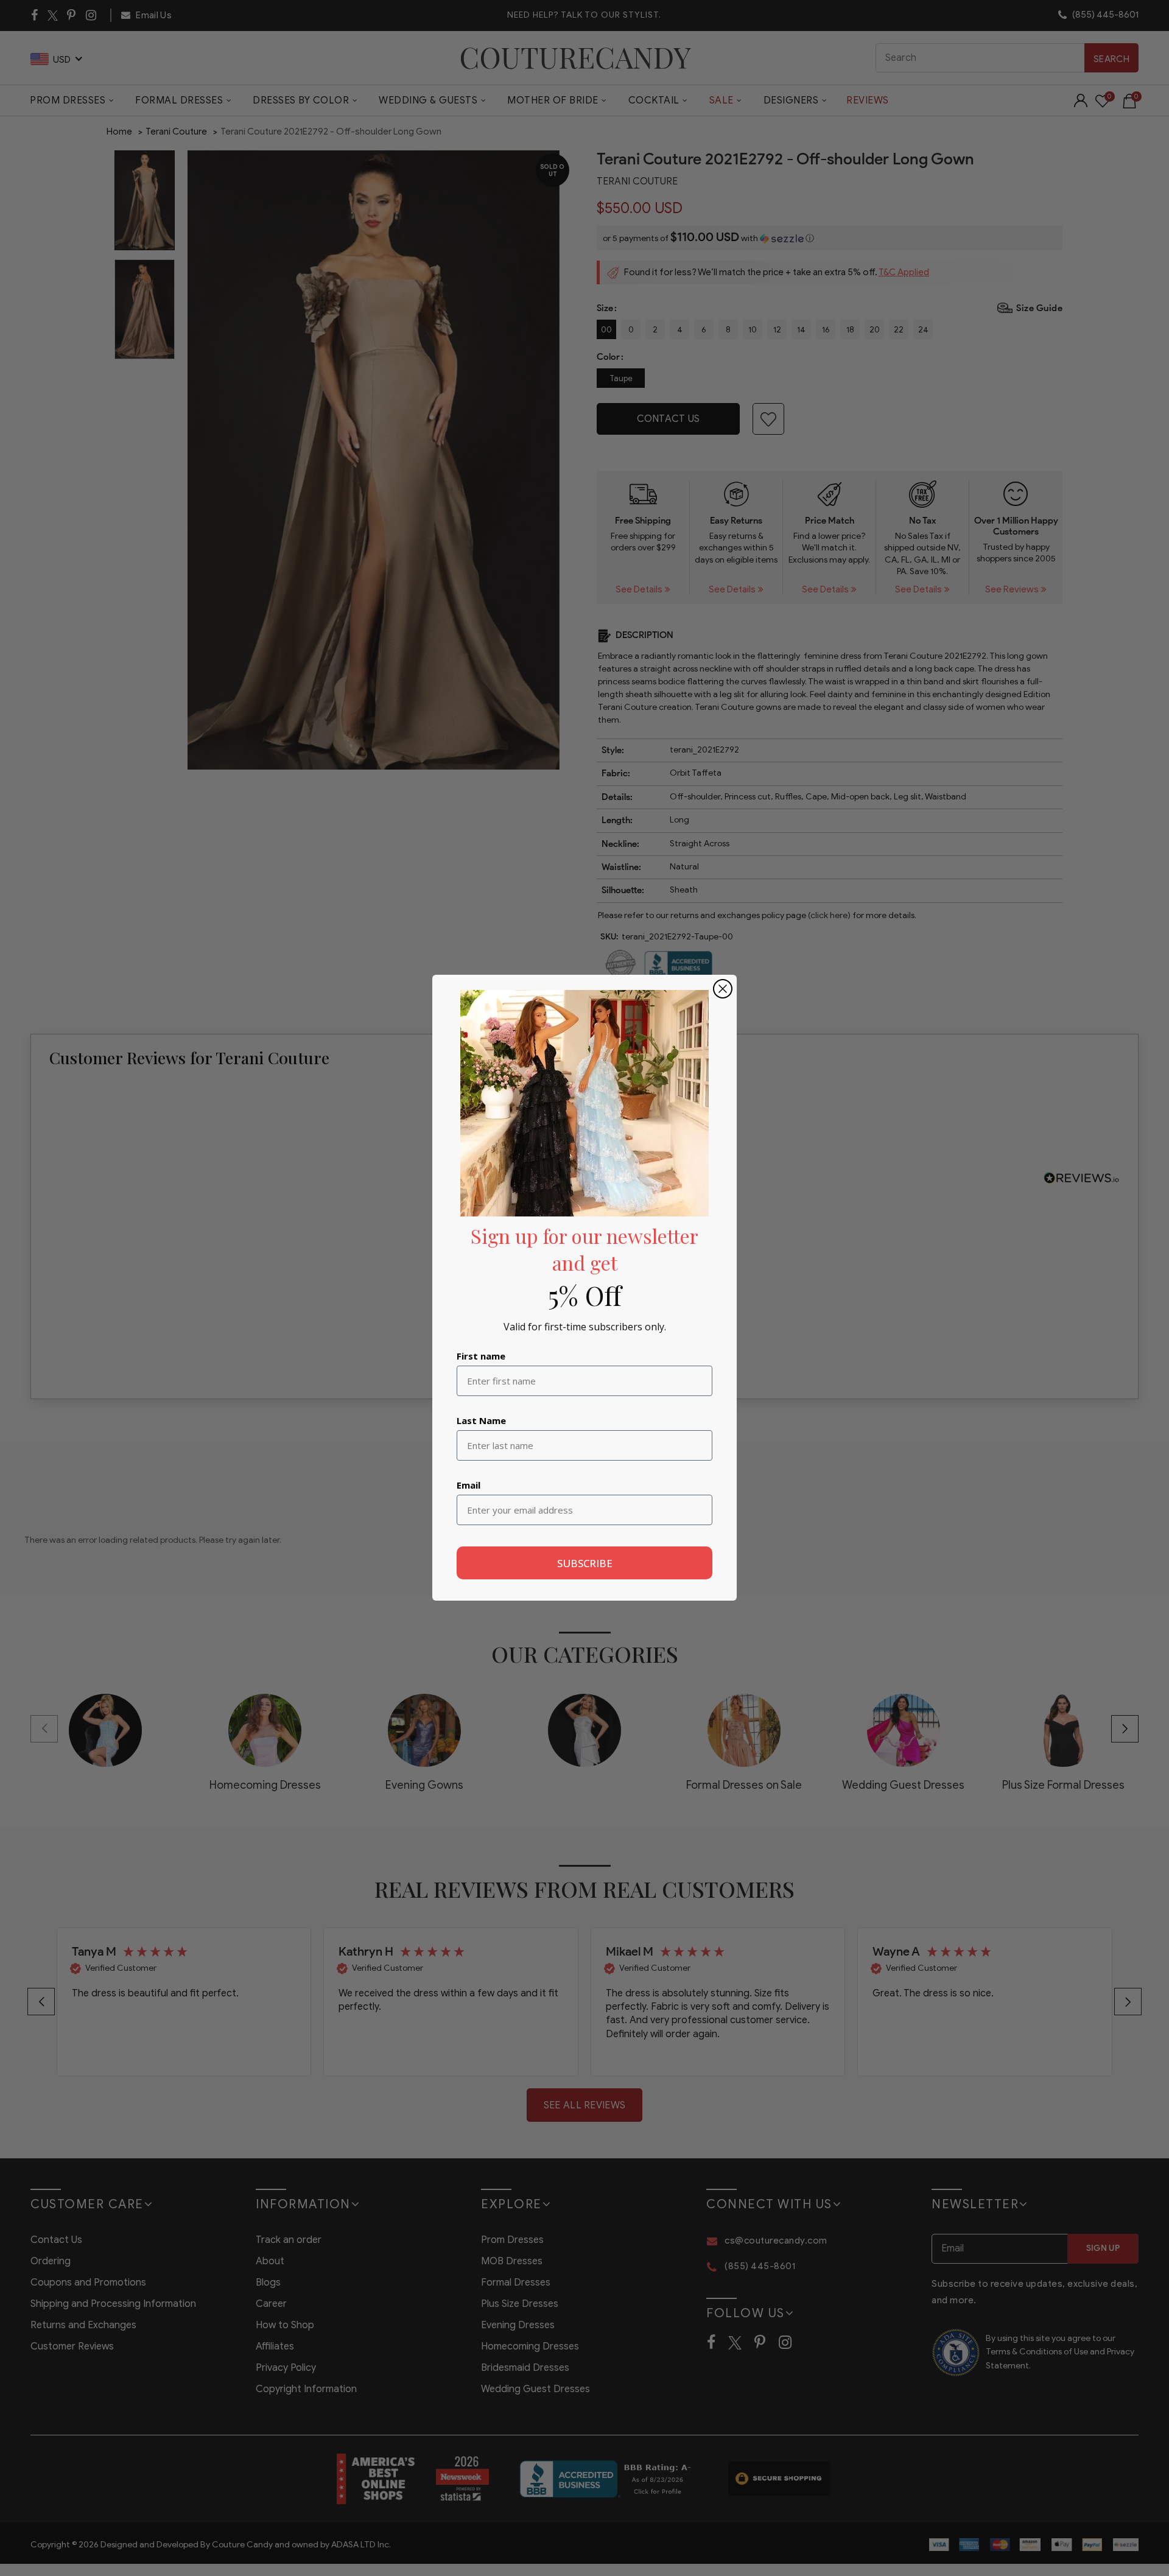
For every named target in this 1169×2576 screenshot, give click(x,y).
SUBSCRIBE (585, 1563)
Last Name (481, 1421)
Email (469, 1486)
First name (481, 1356)
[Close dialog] (723, 989)
